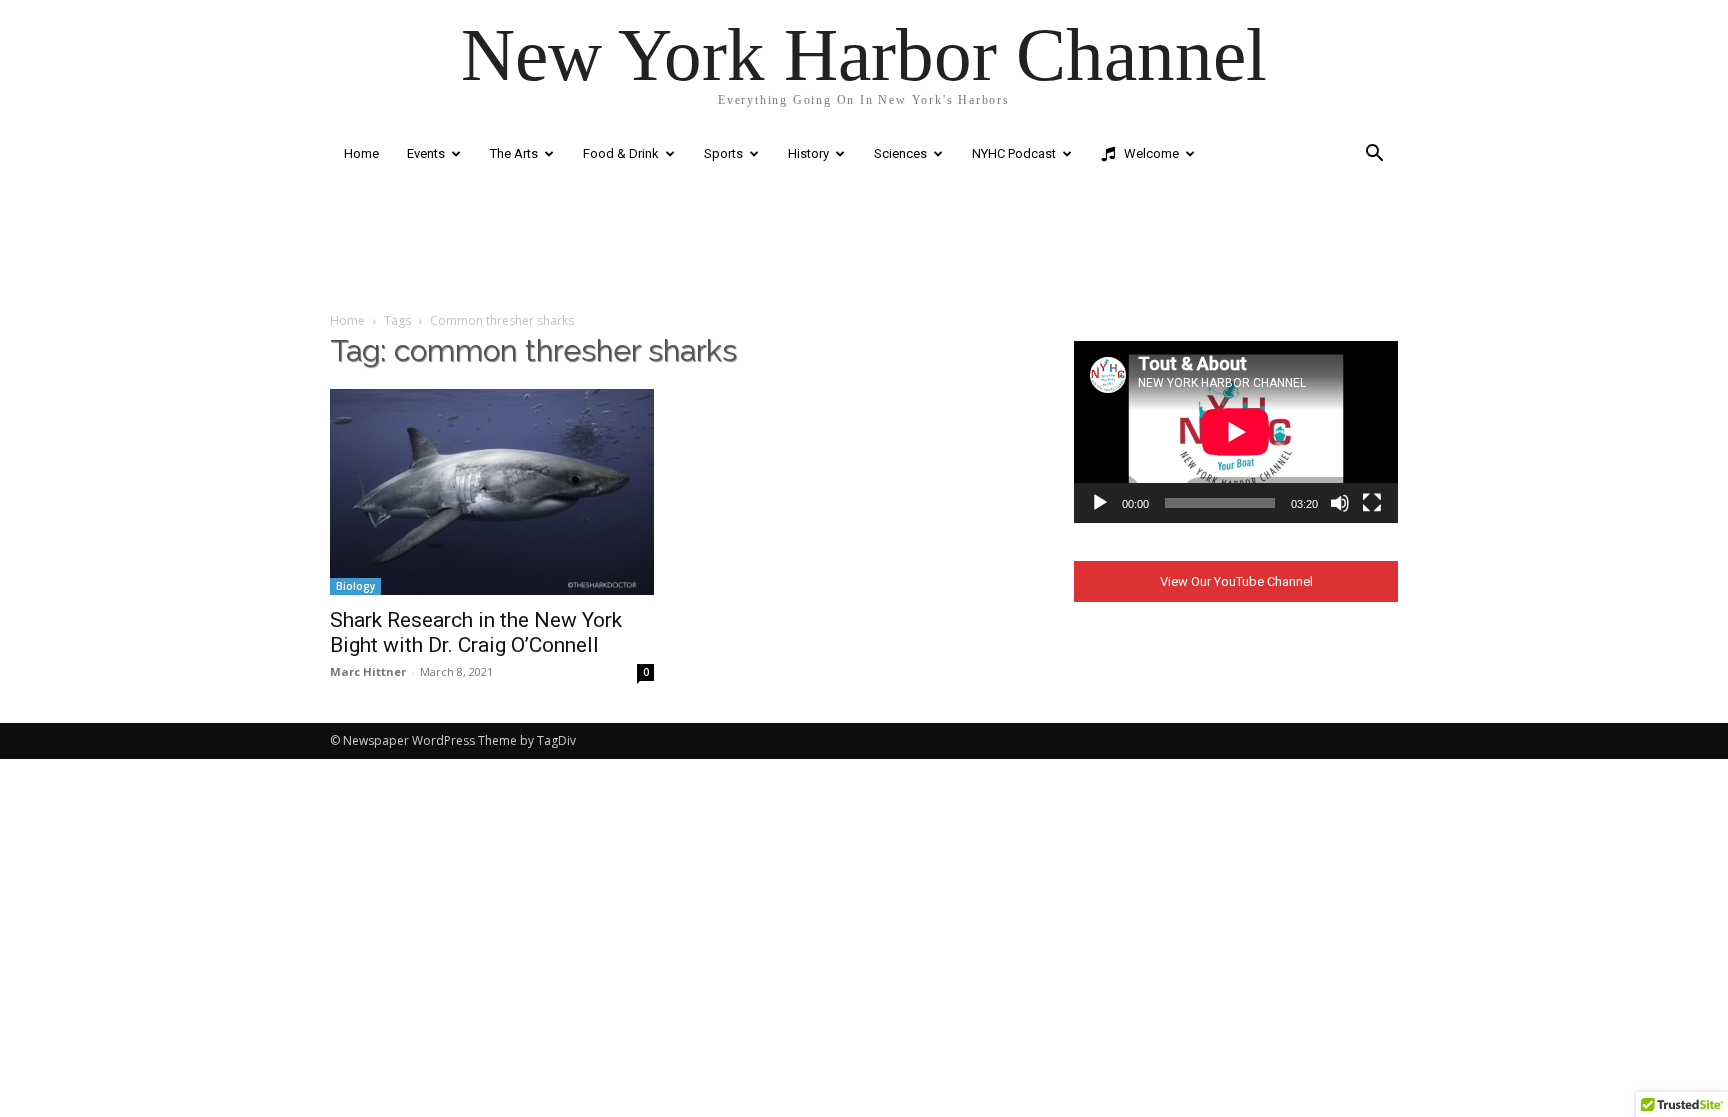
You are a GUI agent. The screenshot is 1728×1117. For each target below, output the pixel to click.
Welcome (1150, 153)
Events (426, 153)
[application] (1236, 432)
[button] (1374, 155)
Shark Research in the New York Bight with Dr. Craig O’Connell (476, 632)
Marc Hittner (368, 671)
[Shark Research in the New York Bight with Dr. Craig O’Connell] (492, 492)
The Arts (514, 153)
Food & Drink (621, 153)
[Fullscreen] (1372, 503)
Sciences (900, 153)
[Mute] (1340, 503)
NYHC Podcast (1014, 153)
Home (361, 153)
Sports (723, 153)
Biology (355, 586)
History (808, 153)
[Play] (1100, 503)
